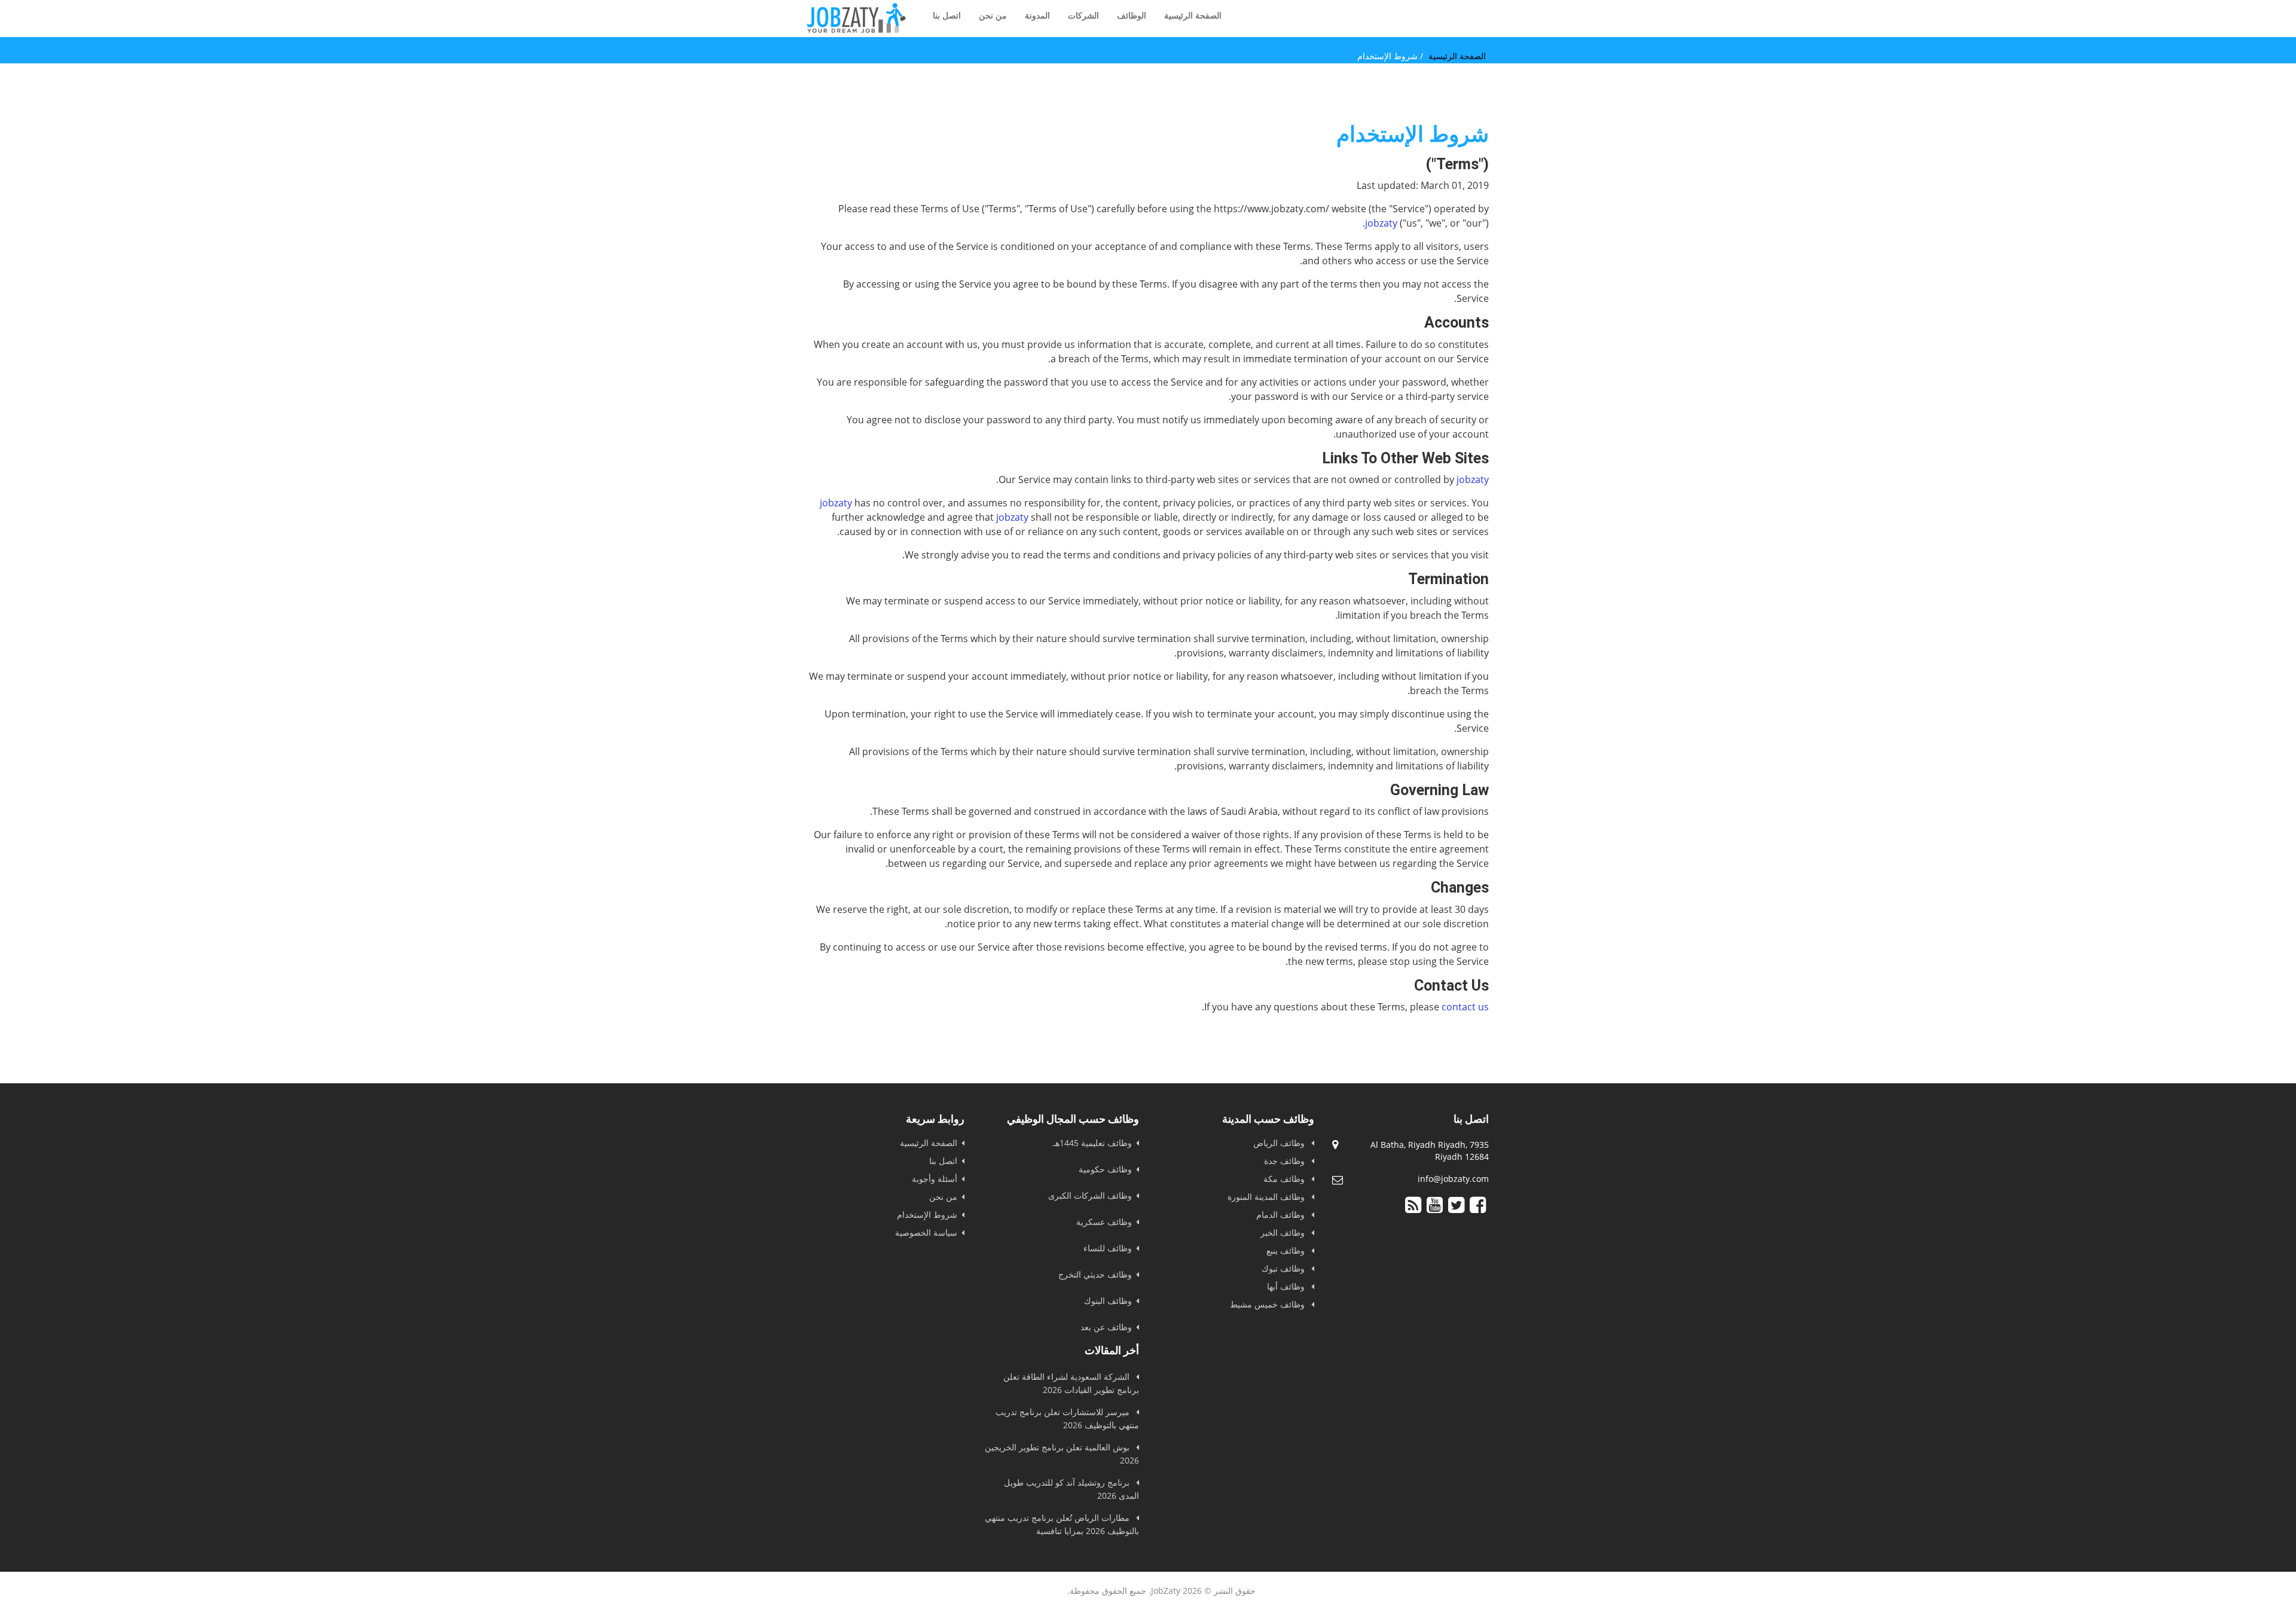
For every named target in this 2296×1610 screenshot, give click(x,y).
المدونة (1037, 15)
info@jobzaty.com (1453, 1179)
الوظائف (1132, 15)
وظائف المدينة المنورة (1267, 1197)
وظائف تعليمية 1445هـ (1092, 1143)
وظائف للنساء (1108, 1248)
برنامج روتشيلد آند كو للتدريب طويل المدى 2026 (1071, 1489)
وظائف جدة (1286, 1161)
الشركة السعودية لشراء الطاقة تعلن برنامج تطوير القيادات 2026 (1071, 1383)
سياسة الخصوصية (926, 1232)
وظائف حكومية (1105, 1169)
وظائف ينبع (1287, 1250)
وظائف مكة (1285, 1179)
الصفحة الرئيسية (1193, 15)
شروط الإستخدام (927, 1215)
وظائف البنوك (1108, 1301)
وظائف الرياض (1280, 1143)
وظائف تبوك (1284, 1268)
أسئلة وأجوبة (935, 1179)
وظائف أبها (1287, 1286)
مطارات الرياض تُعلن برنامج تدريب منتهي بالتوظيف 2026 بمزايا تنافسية (1062, 1524)
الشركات (1083, 15)
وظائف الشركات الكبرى (1090, 1195)
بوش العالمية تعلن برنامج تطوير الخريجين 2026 (1062, 1454)
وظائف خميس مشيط (1268, 1304)
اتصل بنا (947, 15)
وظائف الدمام (1282, 1215)
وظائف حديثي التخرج (1095, 1274)
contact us (1465, 1007)
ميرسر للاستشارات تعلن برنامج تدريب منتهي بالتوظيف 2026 (1067, 1418)
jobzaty (1381, 223)
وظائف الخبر (1284, 1232)
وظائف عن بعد (1106, 1327)
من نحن (993, 15)
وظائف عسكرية (1104, 1222)
